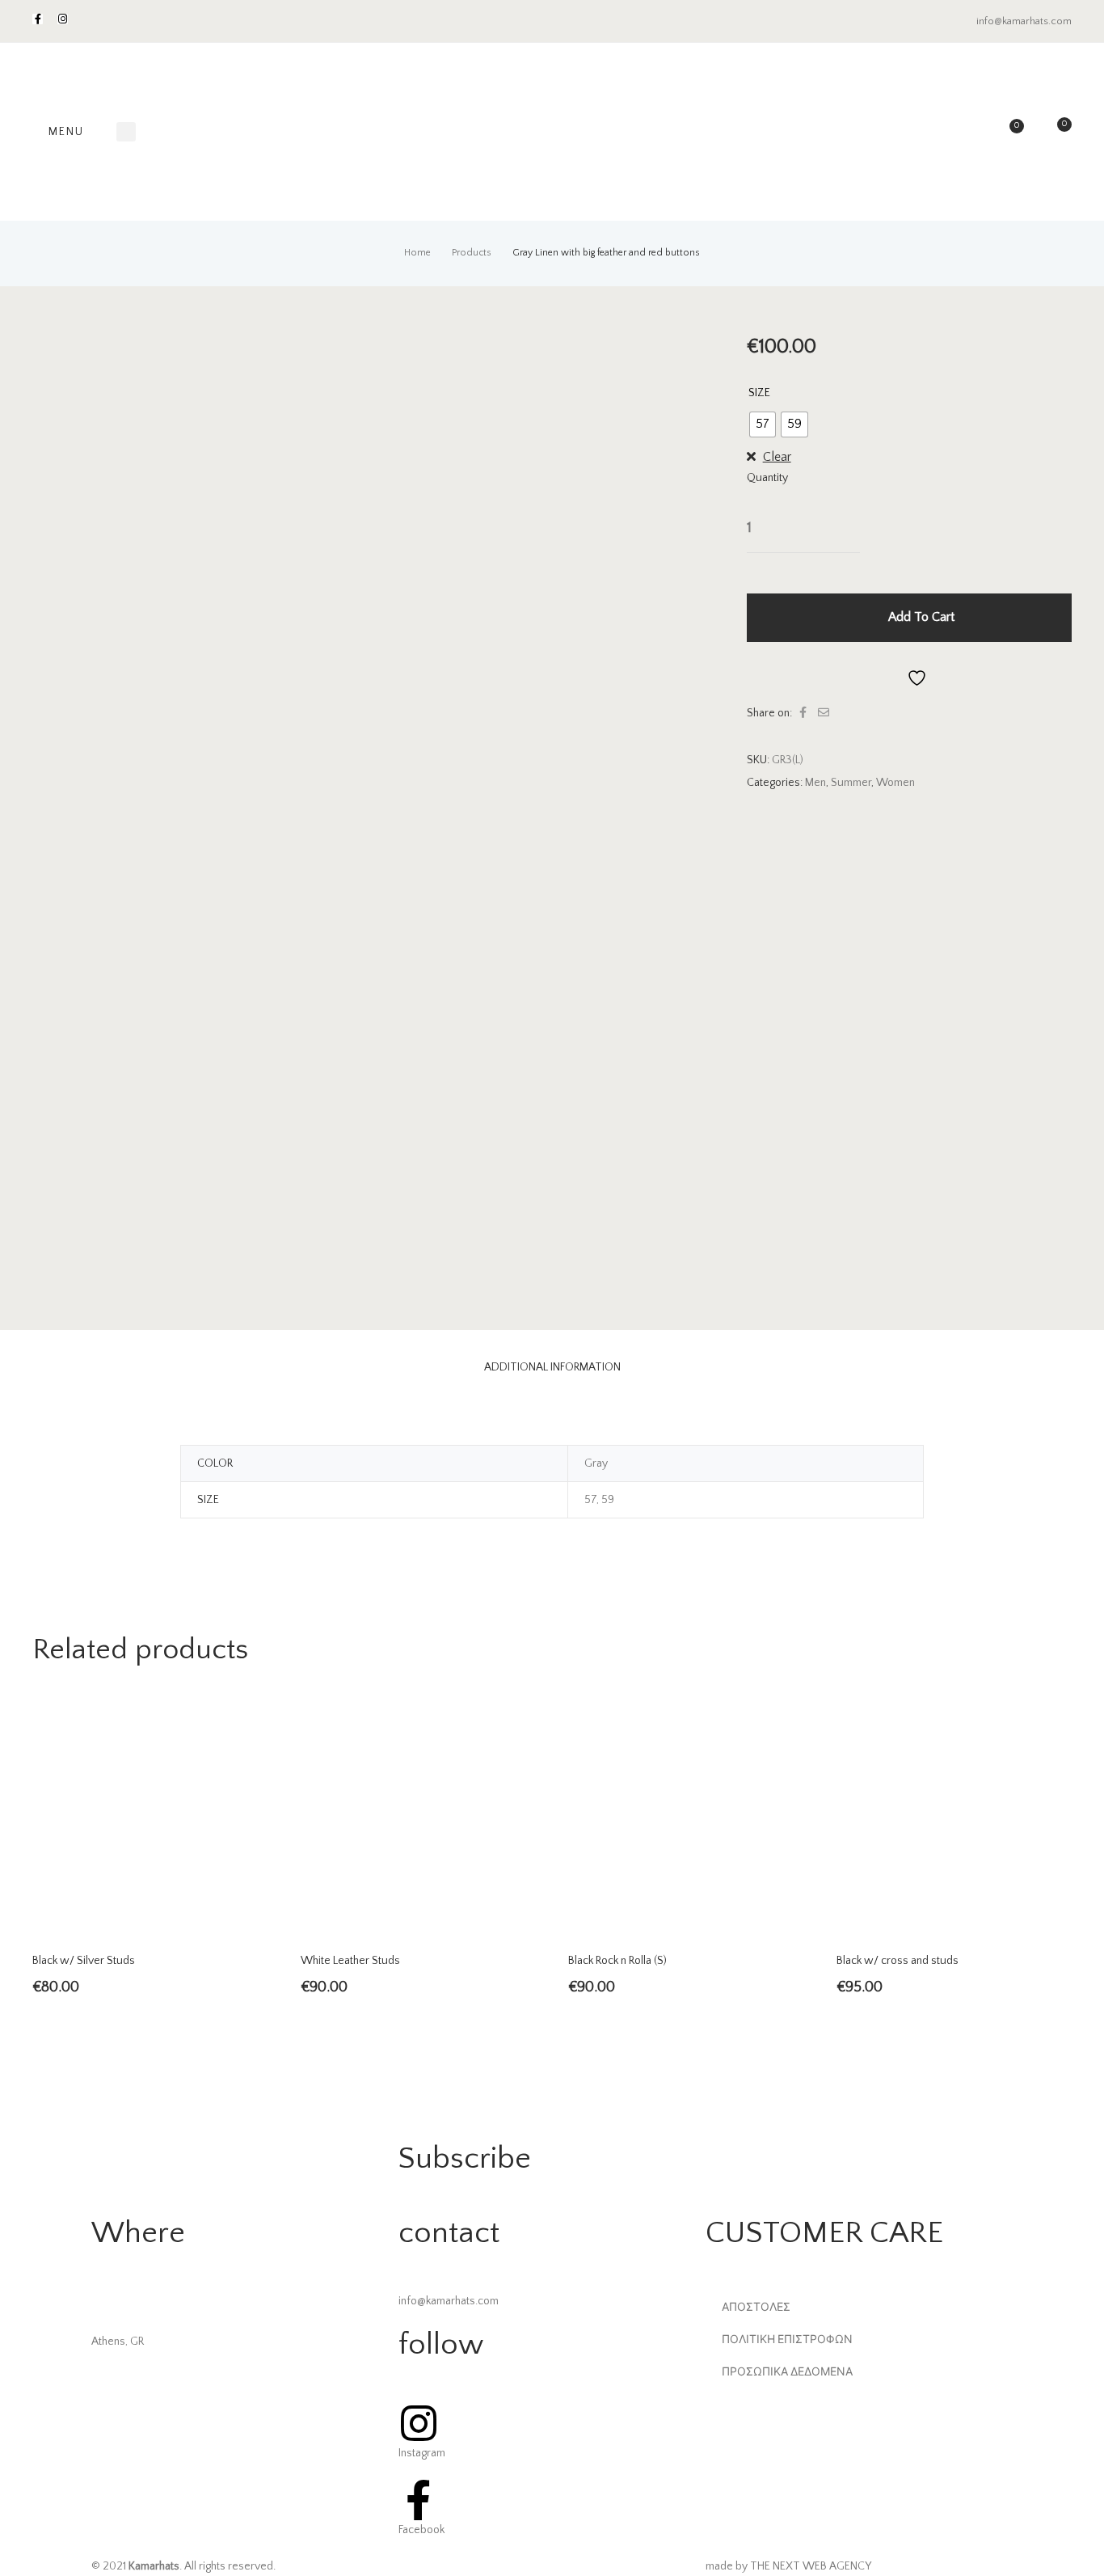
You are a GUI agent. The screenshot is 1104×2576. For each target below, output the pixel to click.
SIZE (759, 393)
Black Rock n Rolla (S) (617, 1961)
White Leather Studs (350, 1961)
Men (815, 783)
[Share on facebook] (803, 713)
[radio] (763, 424)
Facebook (421, 2530)
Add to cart (921, 617)
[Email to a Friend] (824, 713)
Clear (777, 457)
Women (895, 783)
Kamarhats (154, 2566)
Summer (851, 783)
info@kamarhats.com (1024, 21)
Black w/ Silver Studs (84, 1961)
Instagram (422, 2453)
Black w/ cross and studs (898, 1961)
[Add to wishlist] (909, 677)
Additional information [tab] (552, 1367)
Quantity (767, 478)
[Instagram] (63, 19)
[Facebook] (38, 19)
